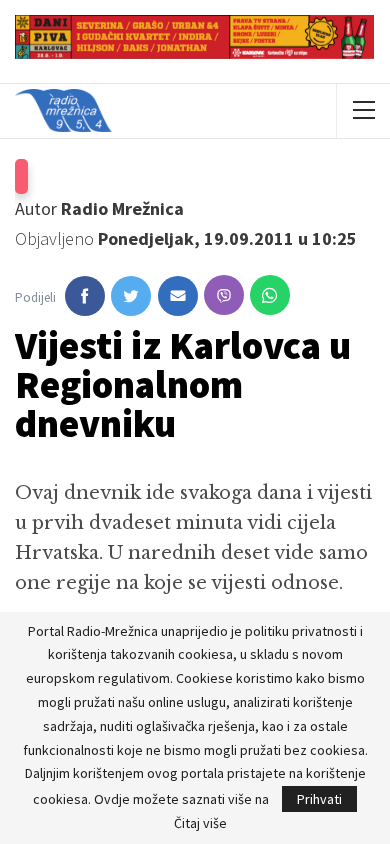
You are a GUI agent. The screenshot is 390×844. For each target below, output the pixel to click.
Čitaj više (200, 823)
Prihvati (319, 799)
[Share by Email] (178, 296)
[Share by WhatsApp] (270, 295)
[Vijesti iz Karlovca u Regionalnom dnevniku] (85, 296)
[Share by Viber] (224, 295)
